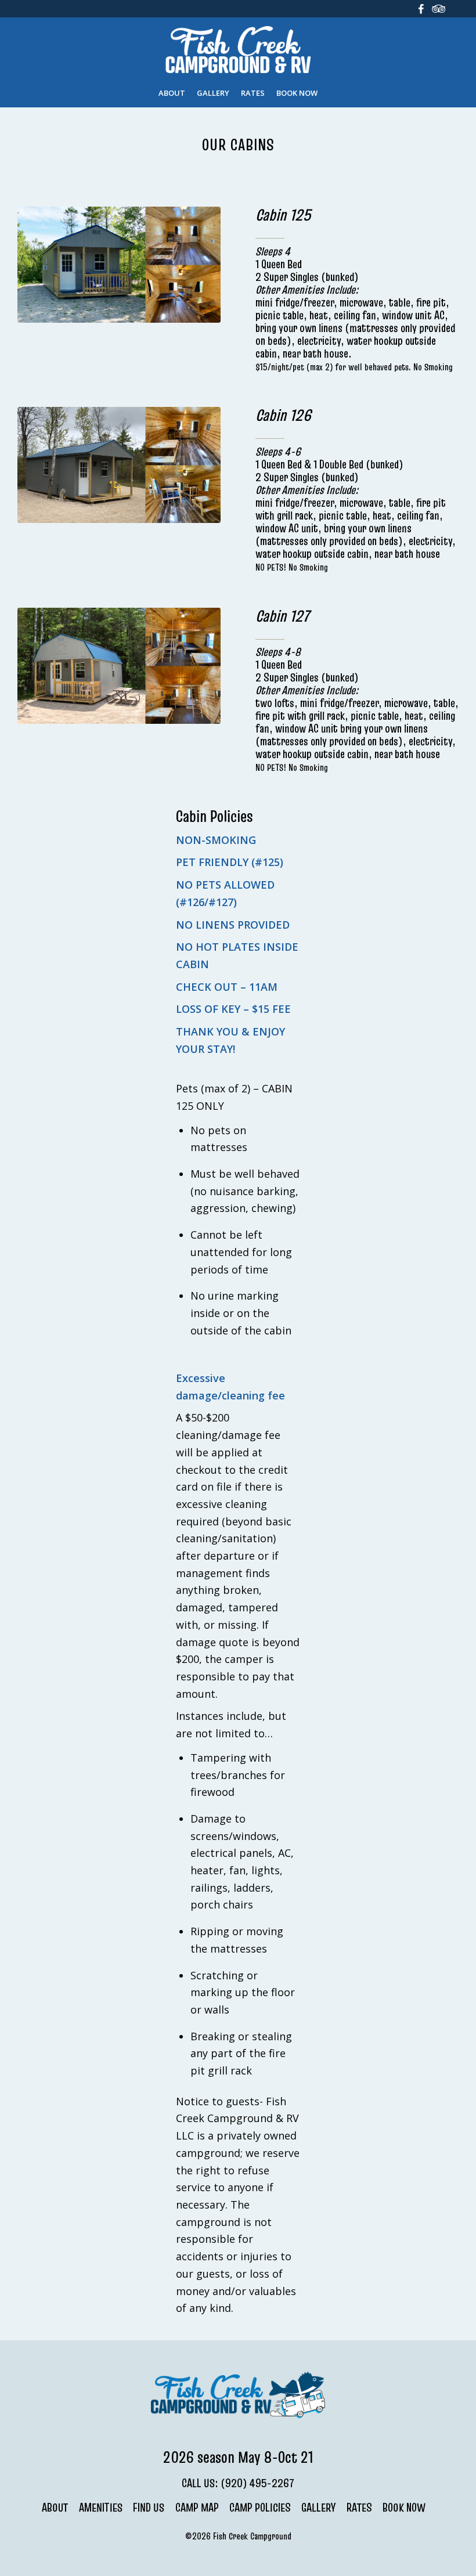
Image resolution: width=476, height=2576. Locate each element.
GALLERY (318, 2508)
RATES (359, 2508)
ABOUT (55, 2508)
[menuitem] (172, 93)
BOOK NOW (404, 2508)
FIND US (149, 2508)
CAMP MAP (197, 2508)
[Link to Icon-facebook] (438, 9)
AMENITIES (101, 2508)
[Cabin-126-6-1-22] (119, 465)
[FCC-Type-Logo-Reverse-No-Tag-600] (238, 52)
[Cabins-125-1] (119, 265)
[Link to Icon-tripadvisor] (421, 9)
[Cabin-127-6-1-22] (119, 666)
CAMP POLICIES (260, 2508)
